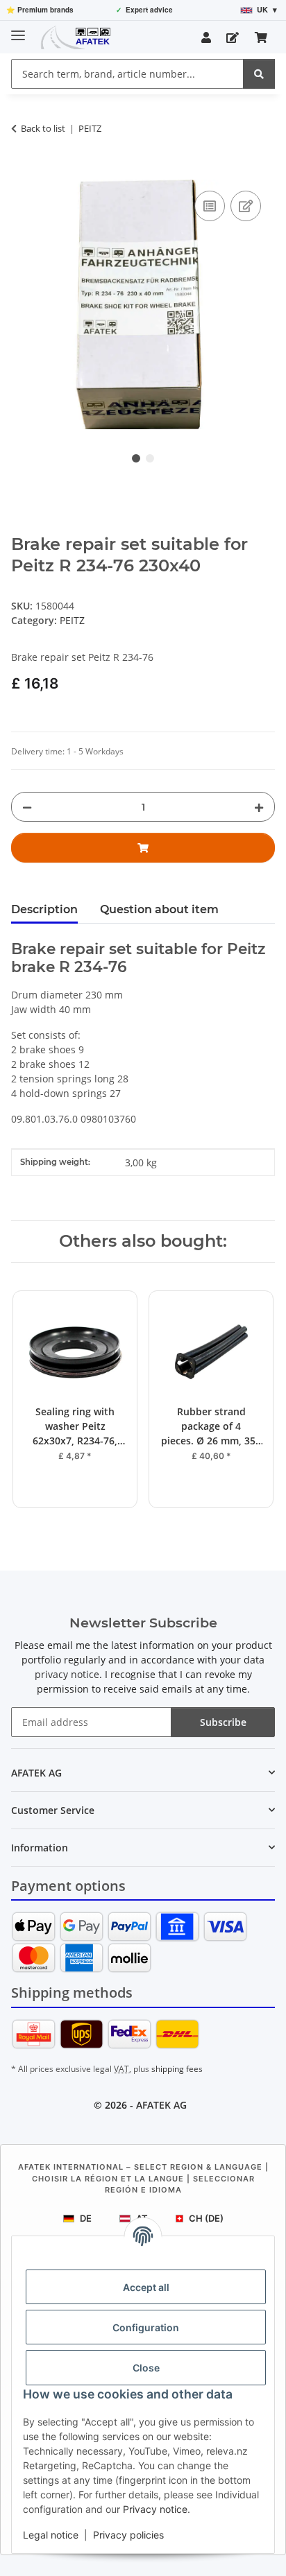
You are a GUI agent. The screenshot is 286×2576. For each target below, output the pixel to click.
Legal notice (51, 2535)
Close (146, 2368)
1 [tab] (136, 458)
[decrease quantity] (27, 807)
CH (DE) (206, 2218)
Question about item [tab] (159, 909)
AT (142, 2218)
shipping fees (177, 2069)
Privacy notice (155, 2509)
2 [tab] (150, 458)
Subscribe (223, 1722)
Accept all (146, 2287)
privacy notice (67, 1674)
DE (86, 2218)
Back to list (43, 128)
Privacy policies (128, 2535)
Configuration (146, 2327)
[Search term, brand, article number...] (259, 74)
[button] (206, 37)
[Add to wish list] (246, 206)
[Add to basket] (22, 172)
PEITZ (72, 620)
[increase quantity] (259, 807)
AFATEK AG (161, 2105)
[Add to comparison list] (210, 206)
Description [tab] (44, 909)
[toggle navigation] (18, 29)
